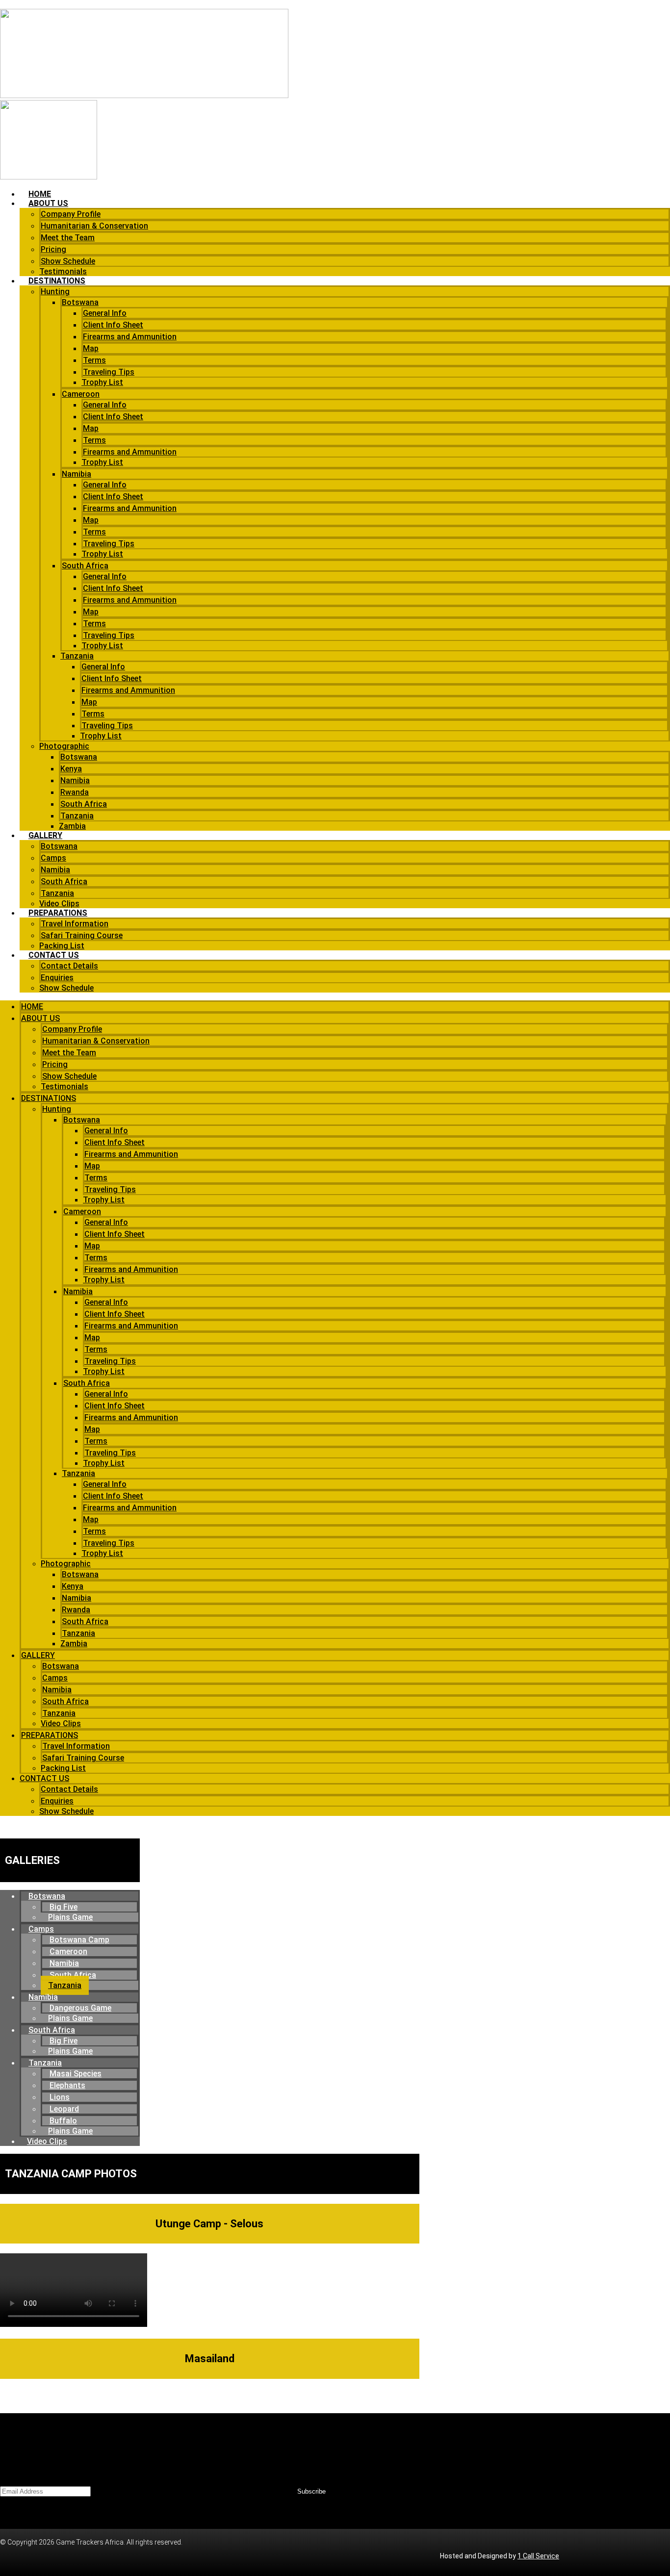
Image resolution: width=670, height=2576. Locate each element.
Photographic (64, 746)
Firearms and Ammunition (130, 337)
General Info (105, 313)
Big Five (64, 1907)
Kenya (71, 769)
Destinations (57, 281)
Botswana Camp (79, 1940)
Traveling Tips (109, 372)
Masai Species (76, 2074)
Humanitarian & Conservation (94, 226)
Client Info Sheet (113, 325)
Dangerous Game (80, 2008)
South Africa (85, 566)
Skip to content (23, 4)
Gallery (45, 835)
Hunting (55, 292)
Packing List (62, 946)
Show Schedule (68, 261)
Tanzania (77, 656)
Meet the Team (68, 238)
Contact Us (54, 955)
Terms (94, 360)
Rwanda (75, 792)
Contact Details (69, 966)
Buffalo (63, 2121)
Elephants (67, 2085)
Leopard (64, 2109)
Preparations (58, 913)
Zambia (72, 826)
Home (40, 194)
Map (91, 348)
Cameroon (81, 394)
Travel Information (75, 924)
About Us (48, 203)
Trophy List (102, 382)
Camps (53, 858)
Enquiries (57, 978)
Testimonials (63, 271)
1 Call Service (538, 2556)
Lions (60, 2097)
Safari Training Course (82, 935)
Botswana (80, 302)
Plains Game (70, 1917)
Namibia (77, 474)
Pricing (53, 249)
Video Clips (59, 904)
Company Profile (71, 214)
